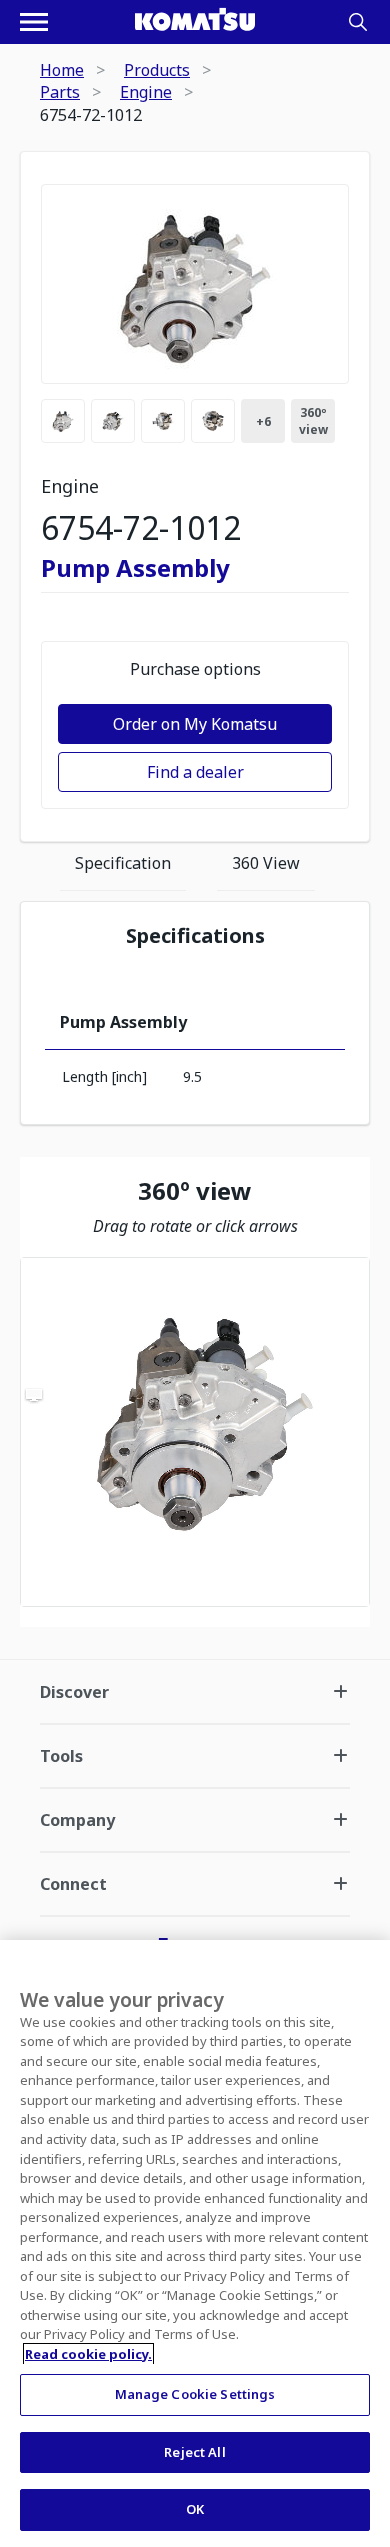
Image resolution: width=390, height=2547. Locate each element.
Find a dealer (195, 772)
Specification (123, 863)
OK (195, 2509)
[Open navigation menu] (34, 22)
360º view (313, 421)
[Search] (358, 22)
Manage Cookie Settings (195, 2394)
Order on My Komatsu (195, 724)
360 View (266, 863)
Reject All (194, 2452)
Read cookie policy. (88, 2354)
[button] (195, 1432)
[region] (195, 1432)
